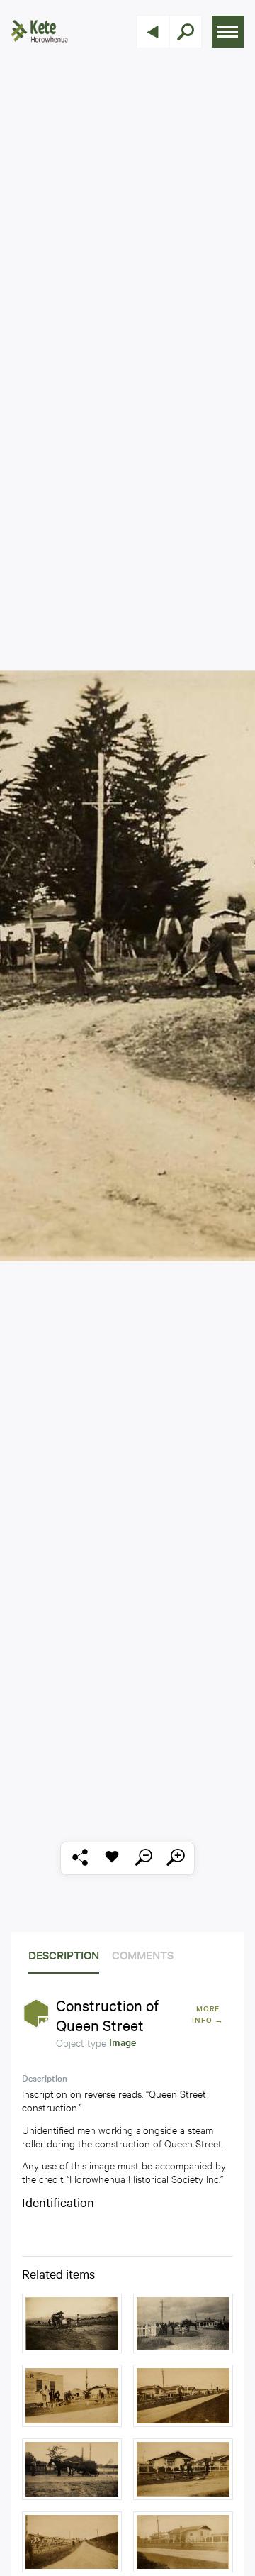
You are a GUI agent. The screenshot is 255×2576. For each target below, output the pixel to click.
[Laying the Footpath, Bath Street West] (183, 2542)
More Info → (208, 2014)
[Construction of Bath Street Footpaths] (72, 2396)
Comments (143, 1955)
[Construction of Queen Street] (72, 2323)
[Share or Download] (80, 1858)
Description (64, 1955)
